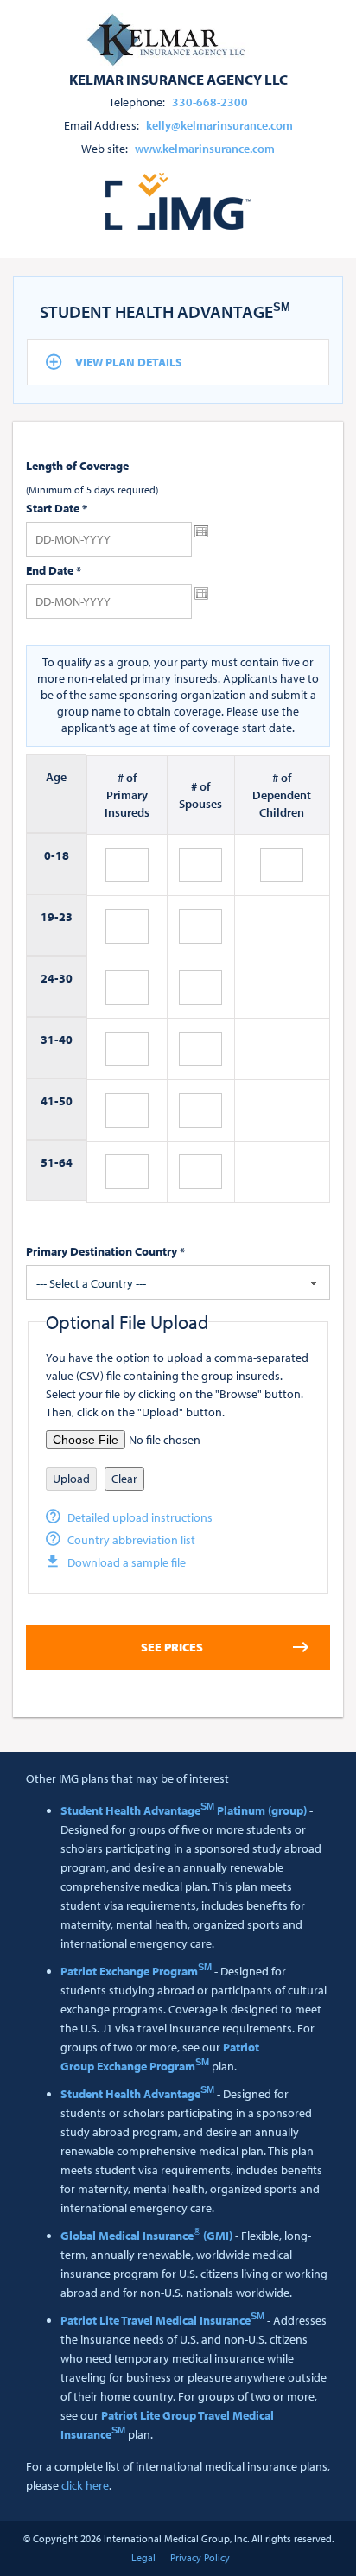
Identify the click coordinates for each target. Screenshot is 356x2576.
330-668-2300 (210, 102)
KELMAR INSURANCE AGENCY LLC (178, 79)
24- (50, 978)
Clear (124, 1479)
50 (66, 1101)
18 (62, 855)
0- (50, 855)
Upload (71, 1479)
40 (66, 1040)
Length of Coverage (77, 466)
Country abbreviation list (131, 1540)
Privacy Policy (200, 2557)
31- (50, 1040)
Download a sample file (127, 1562)
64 (66, 1162)
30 (66, 978)
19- (50, 917)
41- (50, 1101)
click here (85, 2485)
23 (66, 917)
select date (201, 531)
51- (50, 1162)
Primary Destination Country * (105, 1251)
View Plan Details (129, 362)
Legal (143, 2557)
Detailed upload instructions (140, 1517)
